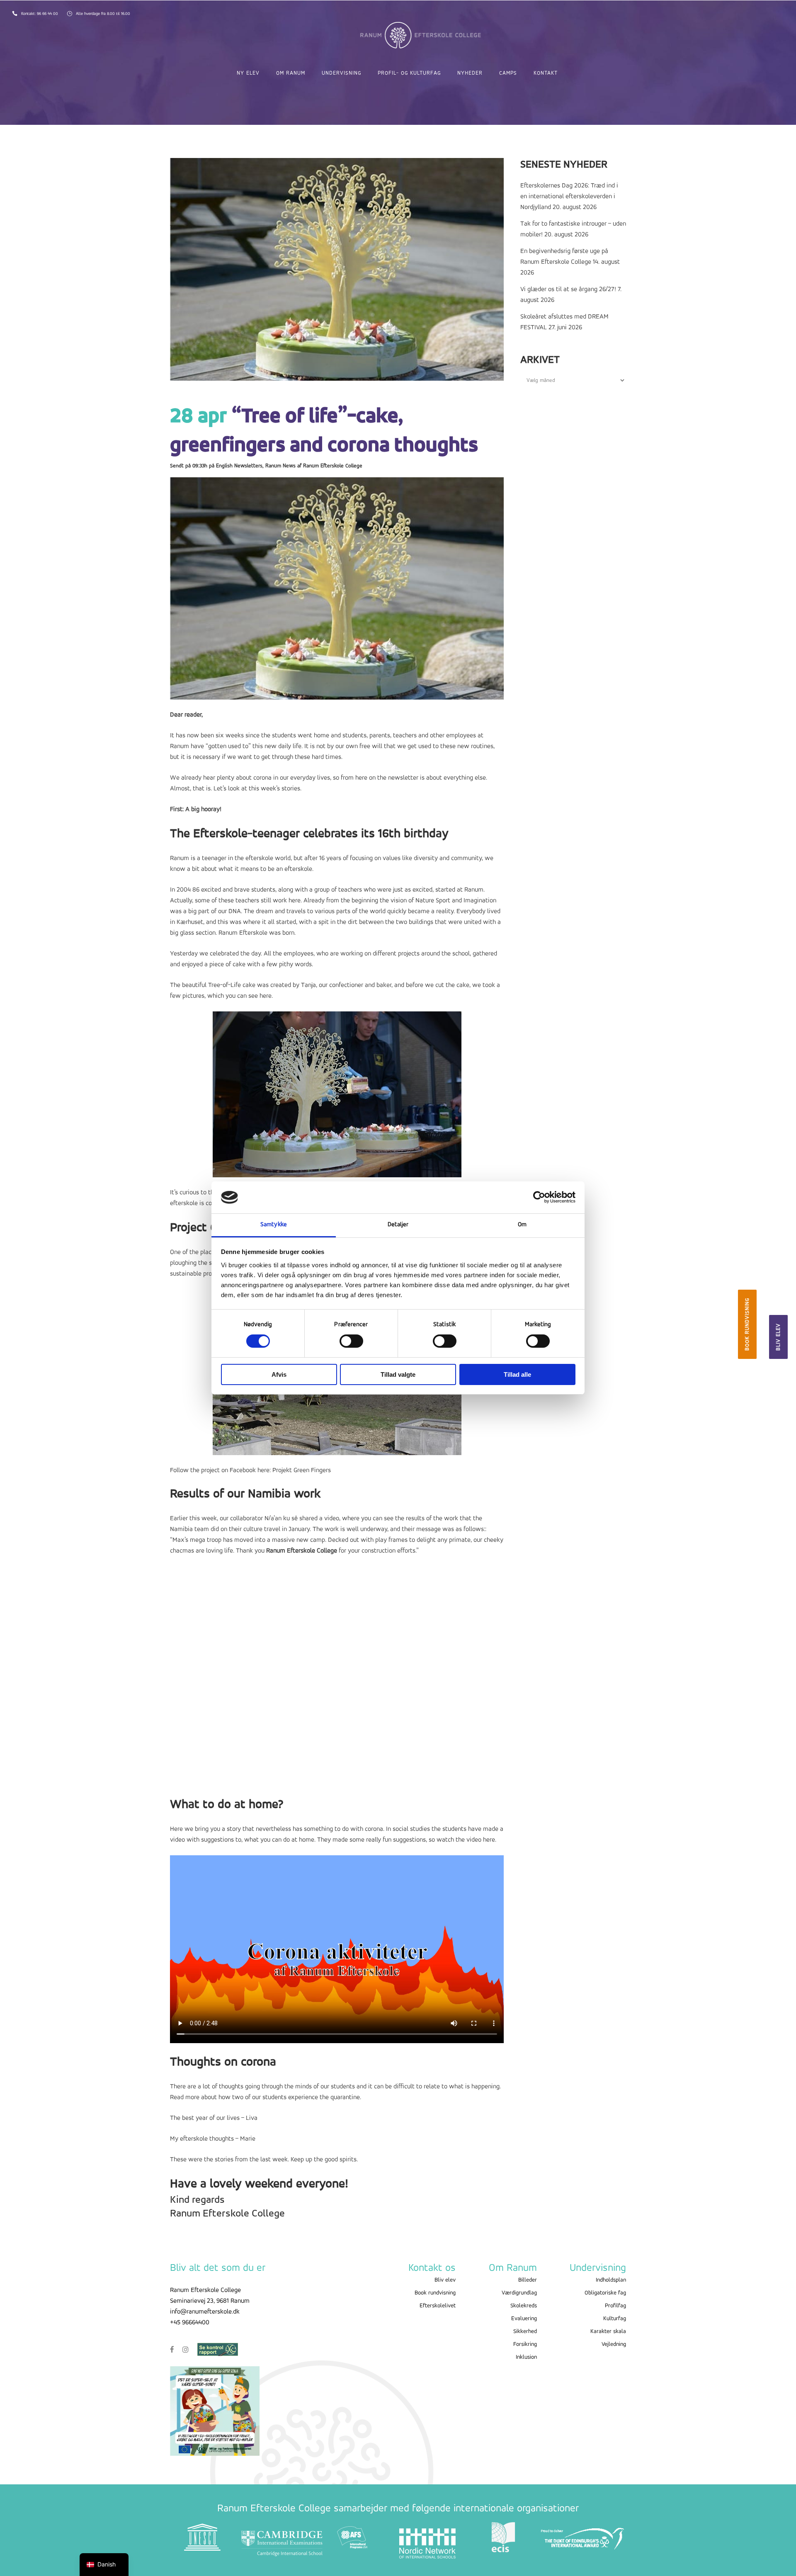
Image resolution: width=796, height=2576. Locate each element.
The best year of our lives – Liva (214, 2118)
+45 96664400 (190, 2323)
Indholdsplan (611, 2280)
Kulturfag (615, 2319)
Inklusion (526, 2357)
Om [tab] (522, 1225)
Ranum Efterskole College (333, 466)
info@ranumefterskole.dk (205, 2312)
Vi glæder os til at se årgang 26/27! (568, 289)
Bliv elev (778, 1337)
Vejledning (614, 2344)
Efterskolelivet (438, 2306)
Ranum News (280, 466)
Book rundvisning (747, 1324)
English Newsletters (239, 466)
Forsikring (525, 2344)
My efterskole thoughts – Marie (213, 2139)
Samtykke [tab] (274, 1225)
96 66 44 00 (48, 14)
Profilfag (615, 2306)
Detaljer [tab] (398, 1225)
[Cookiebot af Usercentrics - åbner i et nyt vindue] (539, 1197)
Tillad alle (517, 1374)
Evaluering (524, 2319)
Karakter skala (608, 2332)
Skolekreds (524, 2306)
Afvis (279, 1374)
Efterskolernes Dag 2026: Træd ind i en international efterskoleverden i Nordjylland (569, 197)
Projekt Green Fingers (302, 1470)
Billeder (528, 2280)
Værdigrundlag (519, 2293)
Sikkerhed (525, 2332)
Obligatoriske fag (605, 2293)
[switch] (351, 1341)
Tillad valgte (398, 1374)
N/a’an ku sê (282, 1519)
